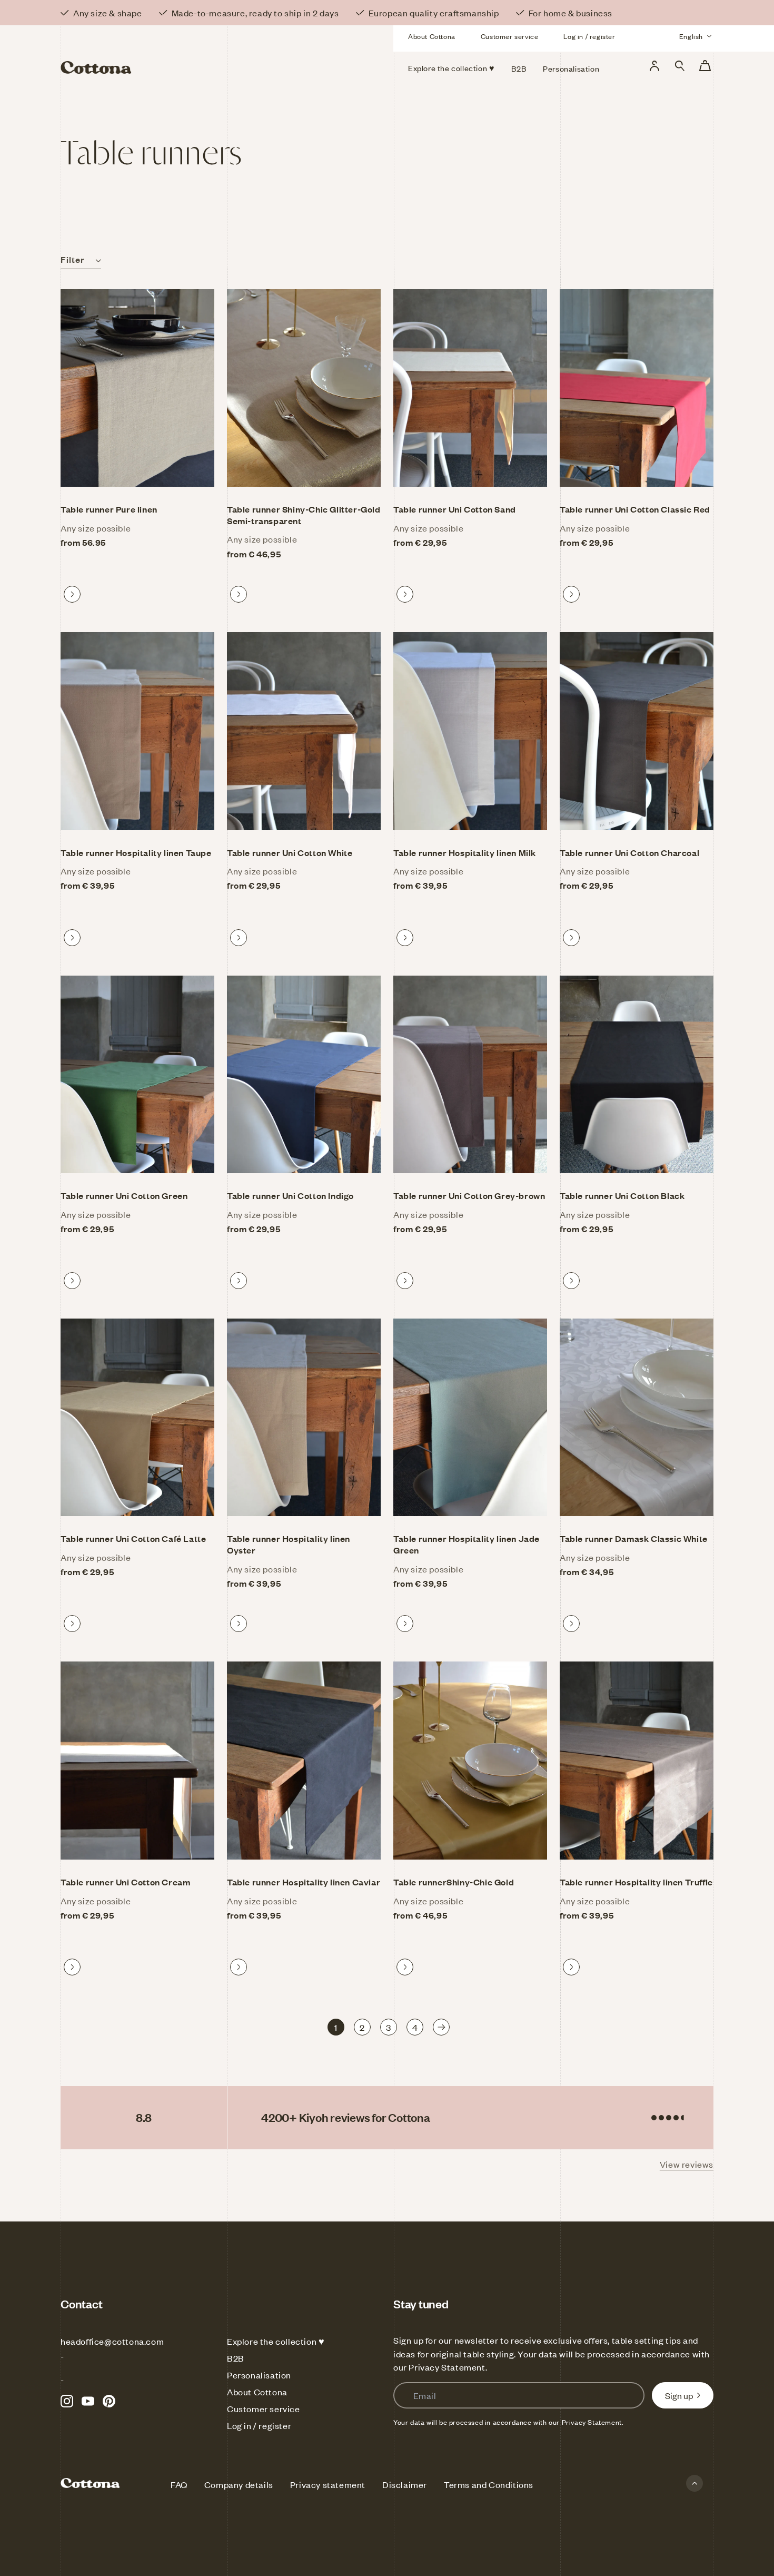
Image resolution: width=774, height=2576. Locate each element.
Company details (239, 2484)
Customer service (510, 36)
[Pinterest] (109, 2401)
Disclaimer (405, 2484)
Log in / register (589, 36)
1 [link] (336, 2027)
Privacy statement (328, 2484)
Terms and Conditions (489, 2484)
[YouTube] (88, 2401)
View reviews (687, 2164)
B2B (236, 2358)
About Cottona (432, 36)
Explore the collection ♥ (276, 2341)
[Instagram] (67, 2401)
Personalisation (259, 2375)
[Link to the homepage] (165, 52)
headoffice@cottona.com (112, 2341)
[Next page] (441, 2027)
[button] (680, 66)
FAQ (179, 2484)
